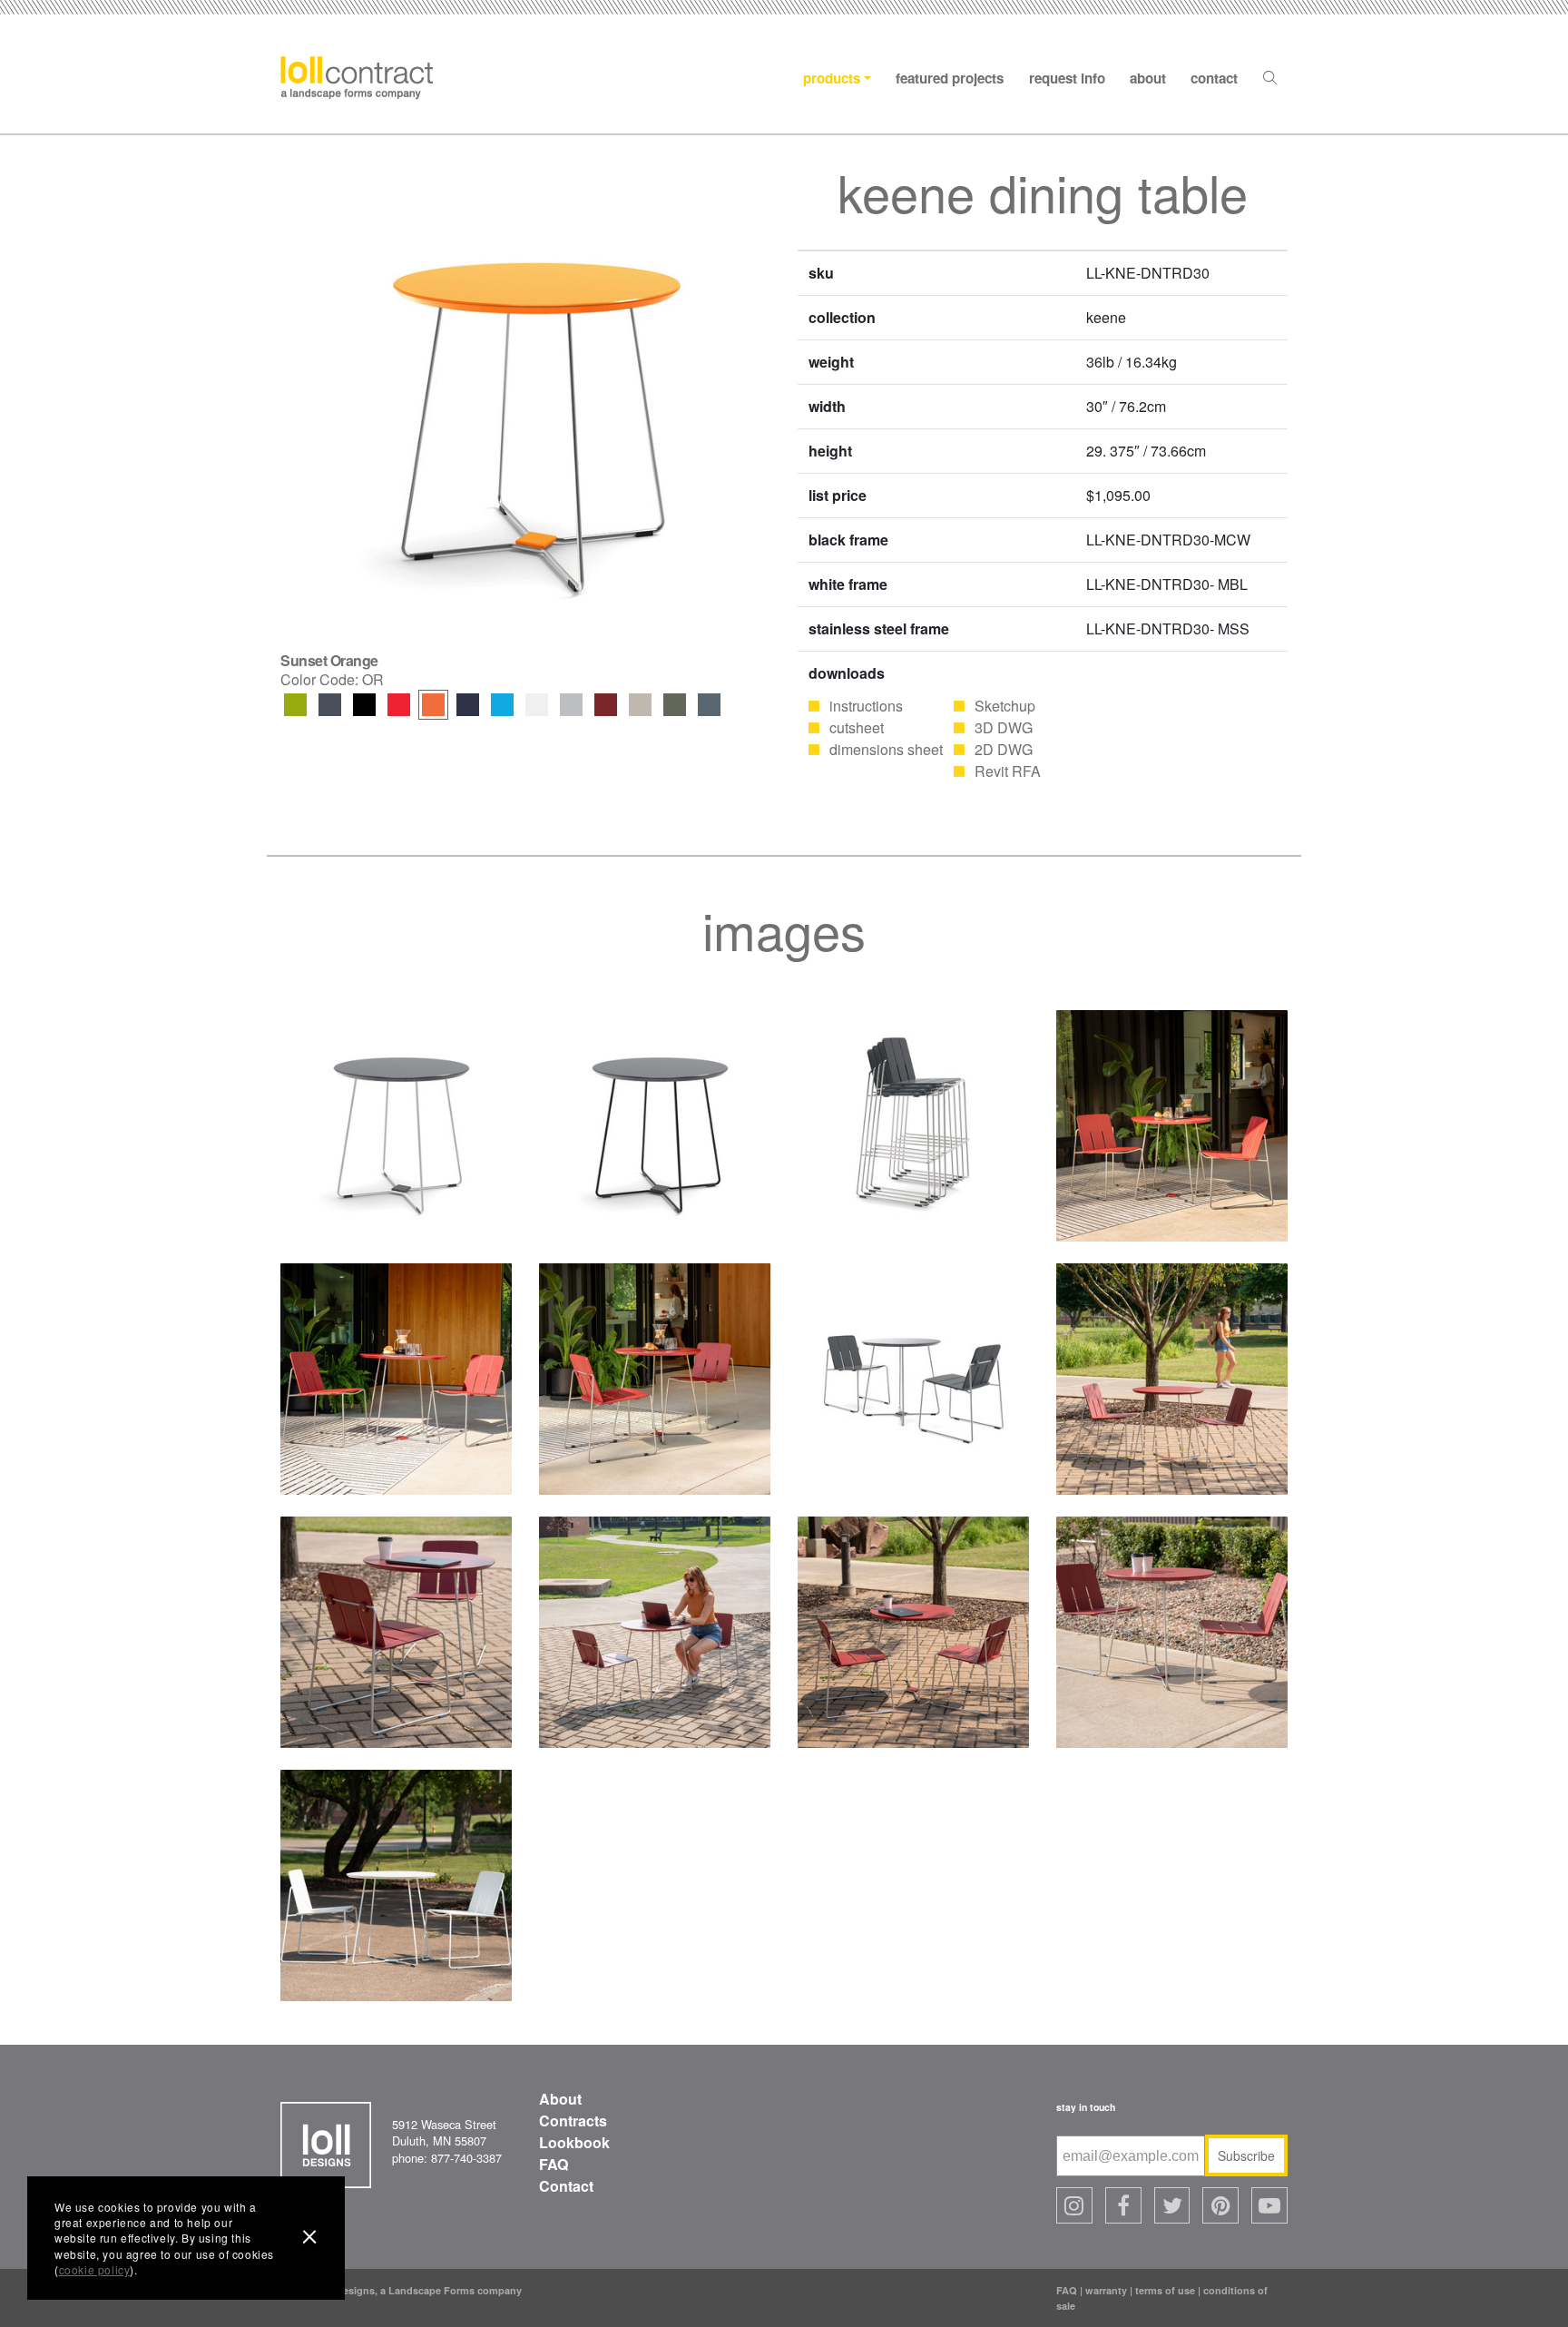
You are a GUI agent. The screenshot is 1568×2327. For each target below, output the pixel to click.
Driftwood (571, 705)
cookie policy (95, 2269)
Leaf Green (295, 705)
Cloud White (537, 705)
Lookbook (574, 2142)
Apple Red (399, 705)
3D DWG (1004, 727)
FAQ (554, 2164)
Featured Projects (950, 78)
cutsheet (857, 727)
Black (364, 705)
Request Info (1067, 78)
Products (832, 78)
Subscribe (1246, 2155)
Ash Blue (709, 705)
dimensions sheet (886, 749)
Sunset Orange (433, 705)
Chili (606, 705)
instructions (866, 706)
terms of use (1165, 2290)
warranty (1106, 2290)
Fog (640, 705)
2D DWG (1004, 749)
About (1148, 78)
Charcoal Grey (330, 705)
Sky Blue (502, 705)
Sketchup (1005, 706)
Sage (675, 705)
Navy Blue (468, 705)
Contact (1214, 78)
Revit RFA (1008, 771)
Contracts (573, 2121)
